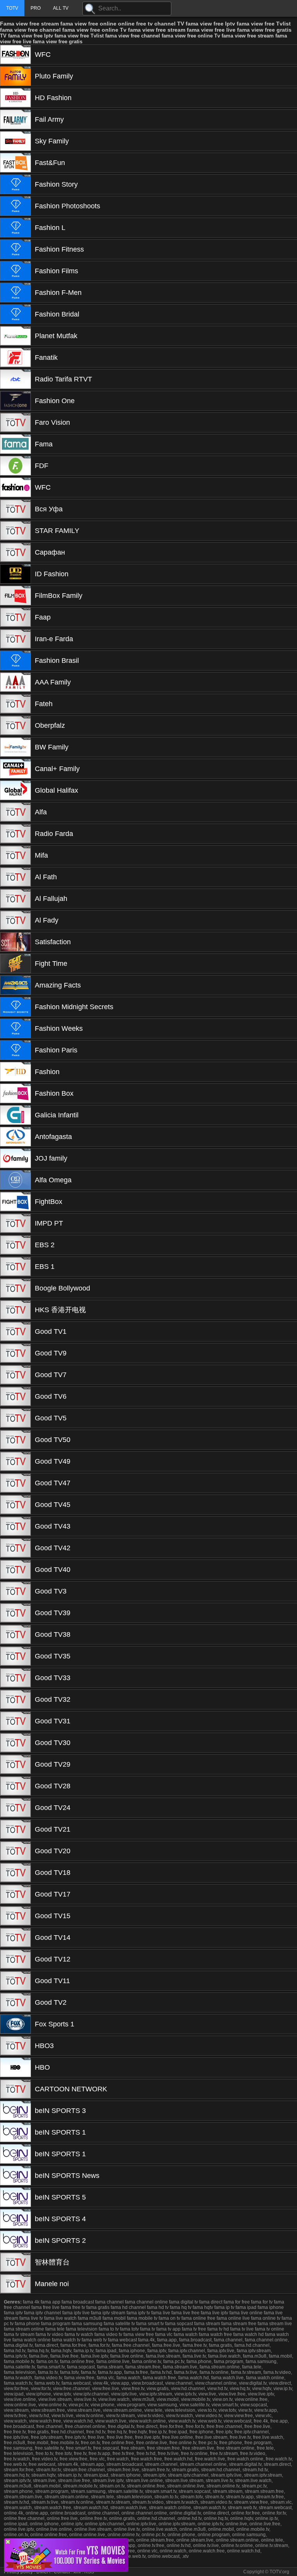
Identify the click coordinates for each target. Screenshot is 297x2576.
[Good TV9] (15, 1353)
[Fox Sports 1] (15, 2024)
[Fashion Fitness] (15, 249)
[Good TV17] (15, 1894)
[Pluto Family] (15, 76)
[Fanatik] (15, 358)
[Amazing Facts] (15, 985)
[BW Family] (15, 747)
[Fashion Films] (15, 271)
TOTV (12, 8)
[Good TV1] (15, 1331)
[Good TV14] (15, 1938)
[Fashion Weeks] (15, 1028)
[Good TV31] (15, 1721)
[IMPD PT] (15, 1223)
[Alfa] (15, 812)
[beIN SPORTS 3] (15, 2111)
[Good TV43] (15, 1526)
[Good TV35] (15, 1656)
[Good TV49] (15, 1461)
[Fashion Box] (15, 1093)
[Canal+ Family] (15, 769)
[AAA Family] (15, 682)
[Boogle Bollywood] (15, 1288)
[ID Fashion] (15, 574)
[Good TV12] (15, 1959)
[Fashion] (15, 1072)
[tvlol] (66, 2570)
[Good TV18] (15, 1873)
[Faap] (15, 617)
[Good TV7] (15, 1375)
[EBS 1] (15, 1267)
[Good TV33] (15, 1678)
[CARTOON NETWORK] (15, 2089)
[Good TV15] (15, 1916)
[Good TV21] (15, 1829)
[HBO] (15, 2067)
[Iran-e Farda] (15, 639)
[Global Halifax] (15, 790)
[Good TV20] (15, 1851)
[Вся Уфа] (15, 509)
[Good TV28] (15, 1786)
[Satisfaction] (15, 942)
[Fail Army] (15, 119)
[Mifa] (15, 855)
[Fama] (15, 444)
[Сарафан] (15, 552)
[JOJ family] (15, 1158)
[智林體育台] (15, 2262)
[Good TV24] (15, 1808)
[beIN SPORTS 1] (15, 2132)
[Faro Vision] (15, 422)
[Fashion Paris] (15, 1050)
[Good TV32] (15, 1699)
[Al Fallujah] (15, 899)
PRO (36, 8)
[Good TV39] (15, 1613)
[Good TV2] (15, 2002)
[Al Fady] (15, 920)
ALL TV (61, 8)
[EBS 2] (15, 1245)
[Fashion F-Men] (15, 293)
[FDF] (15, 466)
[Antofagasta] (15, 1137)
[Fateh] (15, 704)
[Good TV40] (15, 1570)
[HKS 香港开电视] (15, 1310)
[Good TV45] (15, 1505)
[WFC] (15, 54)
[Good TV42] (15, 1548)
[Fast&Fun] (15, 163)
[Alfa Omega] (15, 1180)
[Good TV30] (15, 1743)
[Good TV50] (15, 1440)
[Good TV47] (15, 1483)
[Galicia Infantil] (15, 1115)
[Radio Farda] (15, 834)
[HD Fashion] (15, 98)
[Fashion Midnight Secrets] (15, 1007)
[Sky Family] (15, 141)
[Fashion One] (15, 401)
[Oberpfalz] (15, 725)
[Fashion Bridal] (15, 314)
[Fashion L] (15, 228)
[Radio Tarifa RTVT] (15, 379)
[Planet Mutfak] (15, 336)
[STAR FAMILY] (15, 531)
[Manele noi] (15, 2284)
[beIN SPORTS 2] (15, 2241)
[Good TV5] (15, 1418)
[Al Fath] (15, 877)
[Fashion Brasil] (15, 661)
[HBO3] (15, 2046)
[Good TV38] (15, 1634)
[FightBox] (15, 1202)
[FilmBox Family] (15, 596)
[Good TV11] (15, 1981)
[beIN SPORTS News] (15, 2176)
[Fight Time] (15, 964)
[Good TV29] (15, 1764)
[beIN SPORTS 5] (15, 2197)
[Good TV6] (15, 1396)
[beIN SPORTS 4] (15, 2219)
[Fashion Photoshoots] (15, 206)
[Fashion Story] (15, 184)
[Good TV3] (15, 1591)
